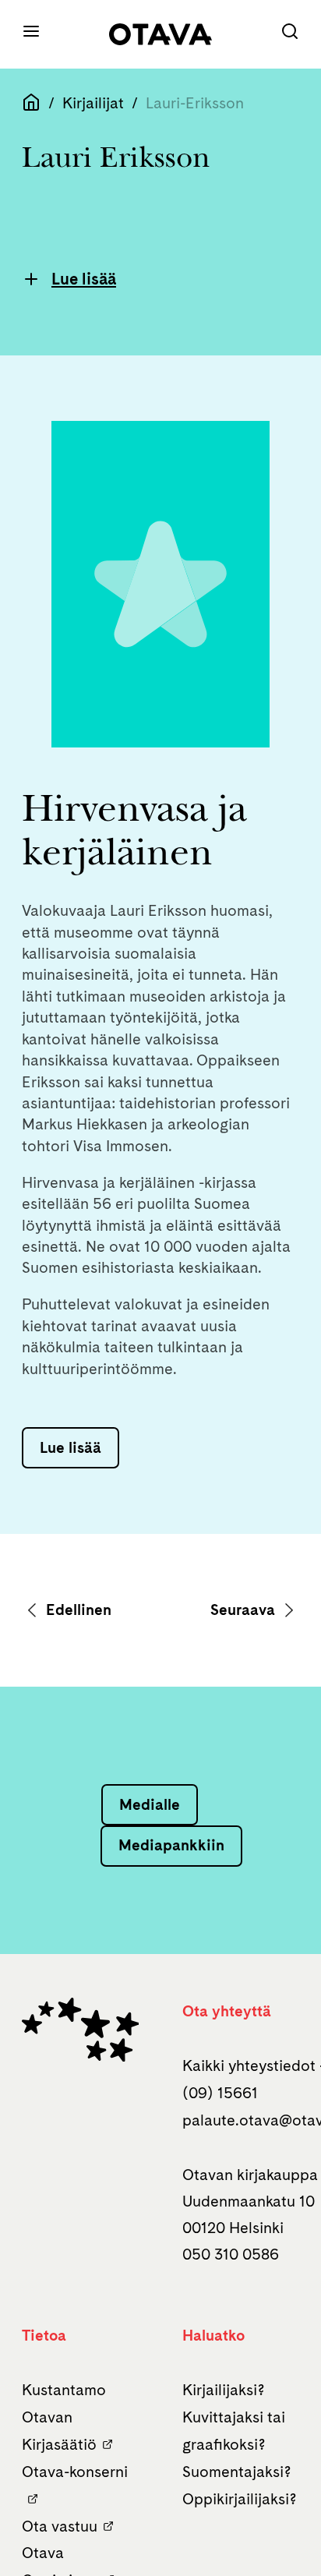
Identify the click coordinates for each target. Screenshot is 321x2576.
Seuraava (245, 1610)
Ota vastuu (60, 2526)
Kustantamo (64, 2390)
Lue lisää (84, 279)
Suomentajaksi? (237, 2472)
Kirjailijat (93, 103)
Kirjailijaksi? (224, 2390)
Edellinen (77, 1610)
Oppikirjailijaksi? (240, 2499)
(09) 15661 (220, 2093)
